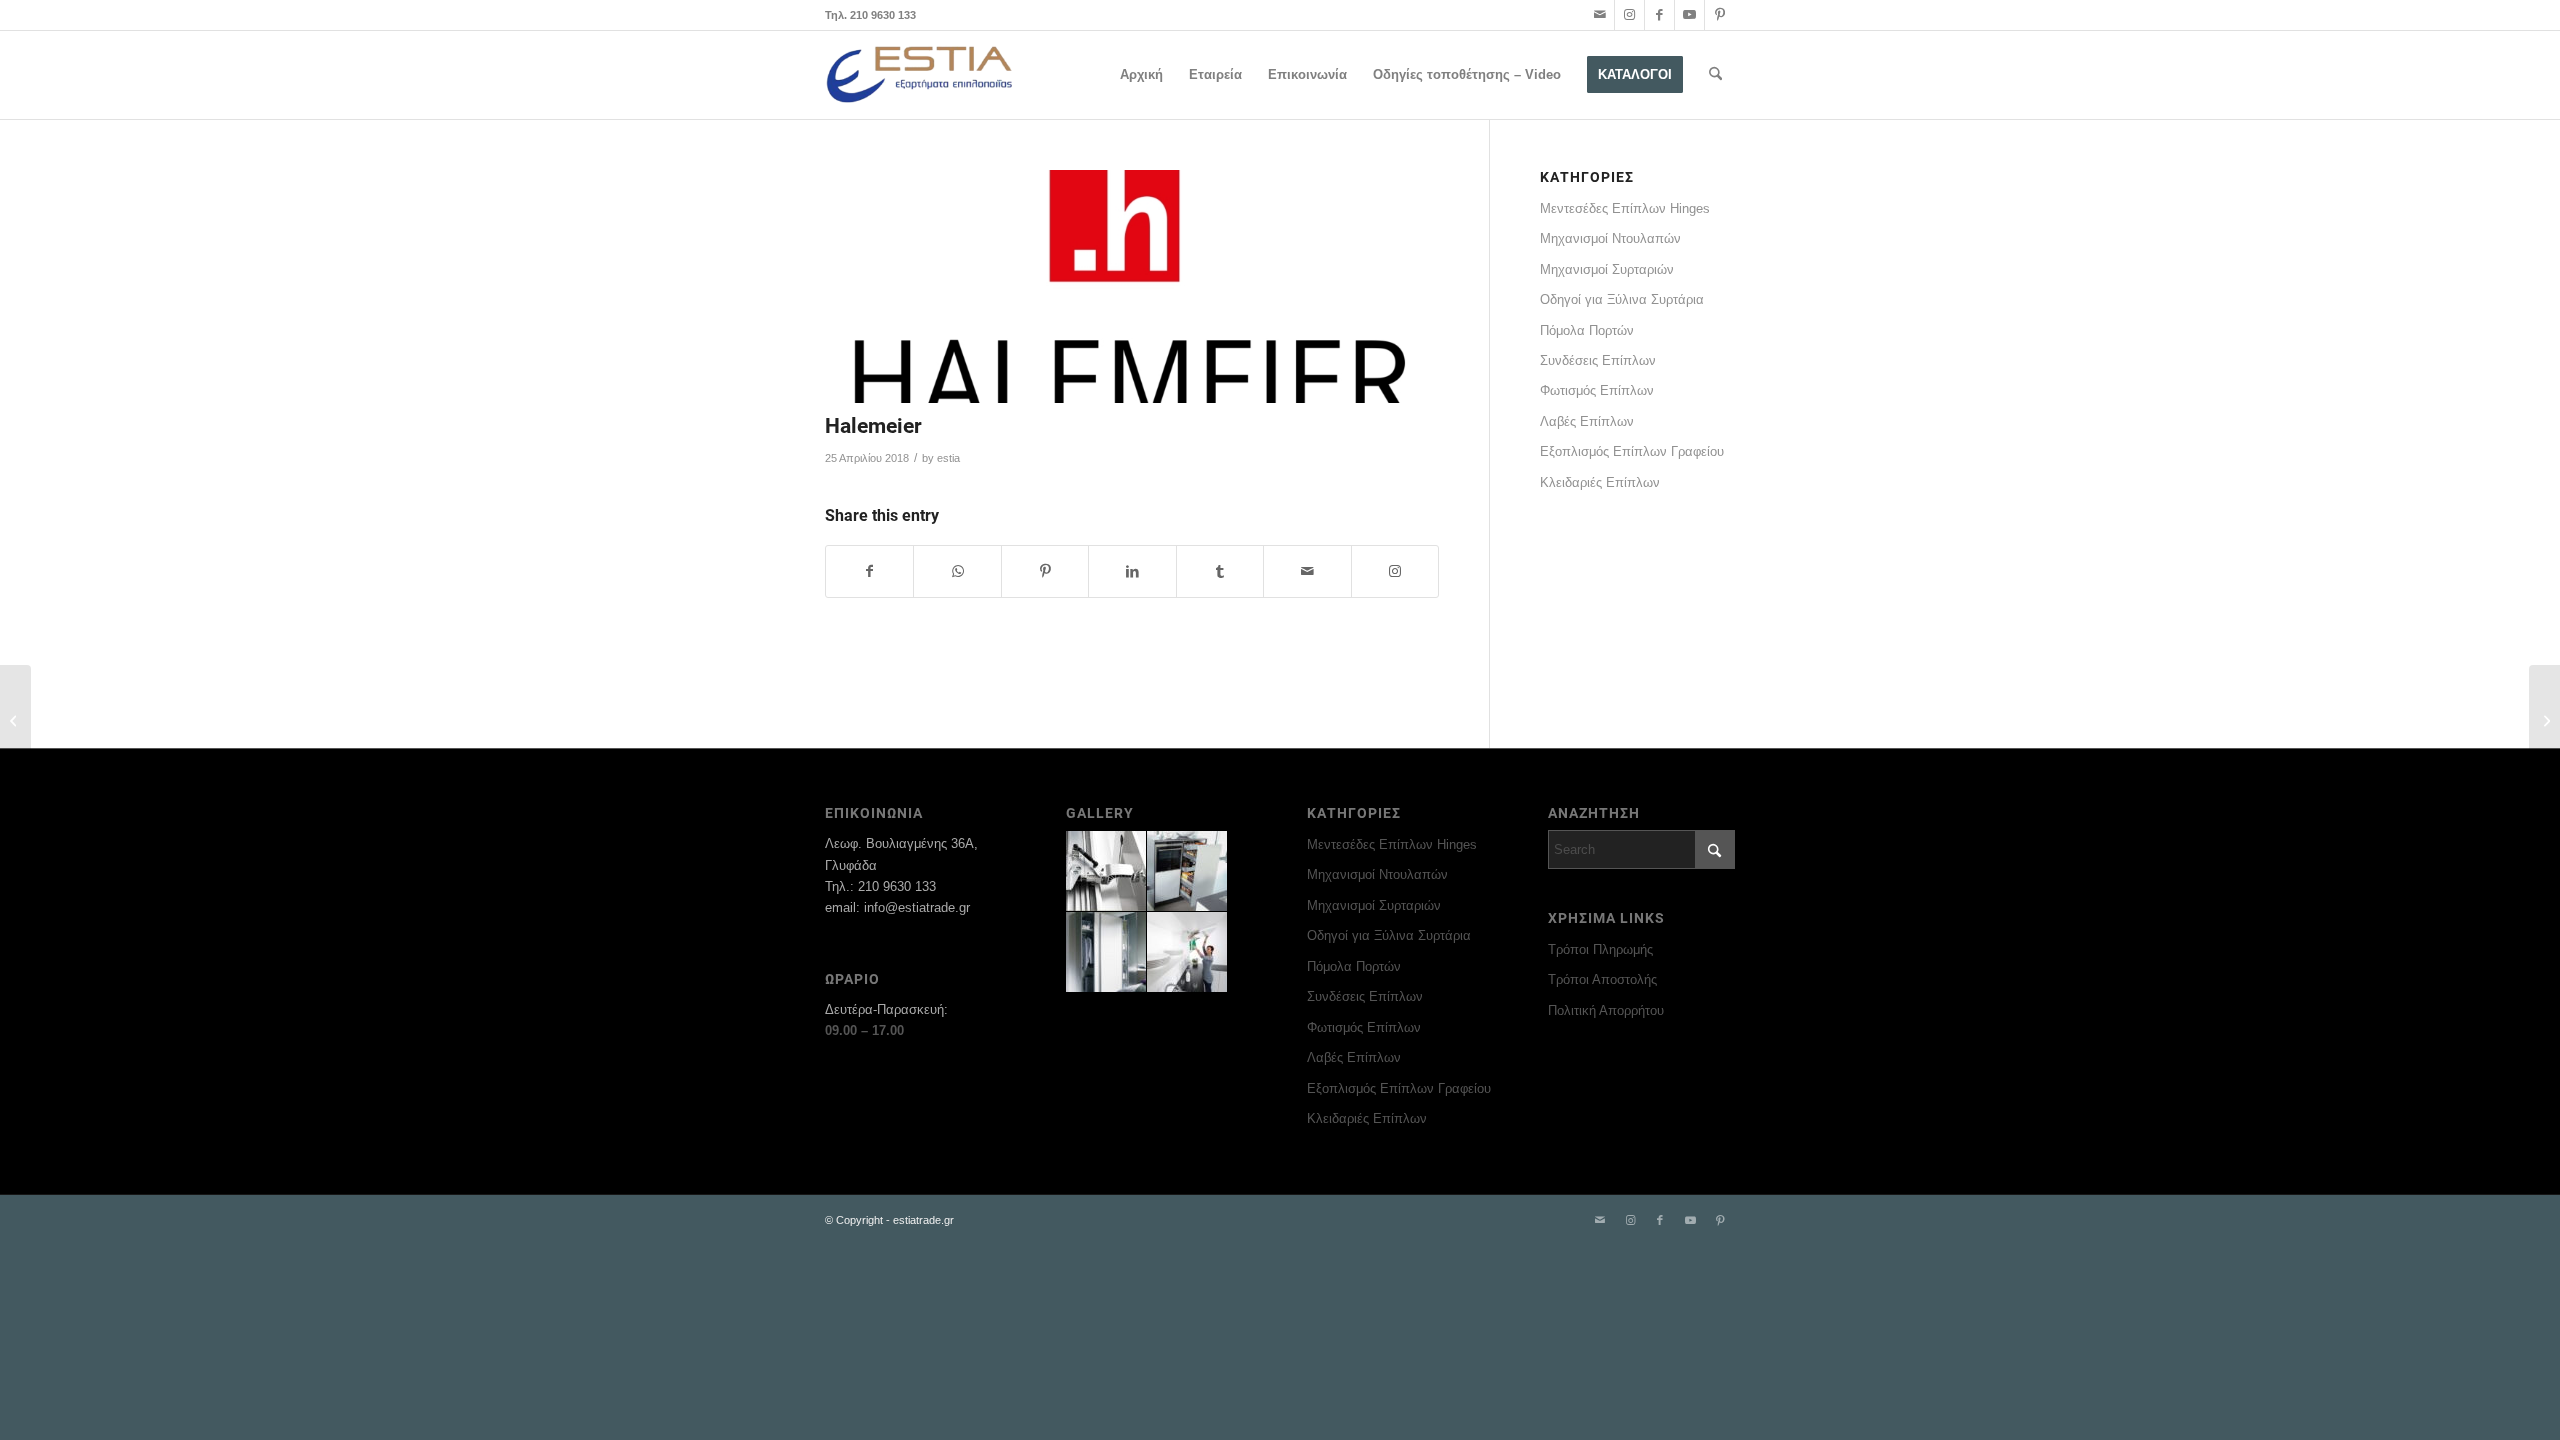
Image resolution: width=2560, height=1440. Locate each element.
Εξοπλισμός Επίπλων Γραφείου (1632, 451)
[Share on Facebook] (869, 571)
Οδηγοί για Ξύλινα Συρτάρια (1622, 299)
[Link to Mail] (1599, 15)
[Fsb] (2544, 720)
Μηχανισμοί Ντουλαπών (1610, 238)
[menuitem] (1141, 75)
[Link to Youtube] (1689, 15)
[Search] (1715, 75)
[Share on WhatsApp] (957, 571)
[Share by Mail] (1307, 571)
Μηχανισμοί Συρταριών (1607, 269)
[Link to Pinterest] (1720, 15)
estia (948, 458)
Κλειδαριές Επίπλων (1600, 482)
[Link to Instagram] (1629, 15)
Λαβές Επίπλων (1587, 421)
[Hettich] (15, 720)
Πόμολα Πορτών (1587, 330)
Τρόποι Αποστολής (1602, 979)
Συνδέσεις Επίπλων (1598, 360)
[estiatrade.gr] (920, 75)
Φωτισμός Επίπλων (1597, 390)
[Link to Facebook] (1659, 15)
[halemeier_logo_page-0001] (1132, 286)
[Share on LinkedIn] (1132, 571)
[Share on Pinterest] (1045, 571)
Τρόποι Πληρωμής (1600, 949)
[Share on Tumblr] (1220, 571)
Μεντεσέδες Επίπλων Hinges (1625, 208)
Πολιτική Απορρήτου (1606, 1010)
